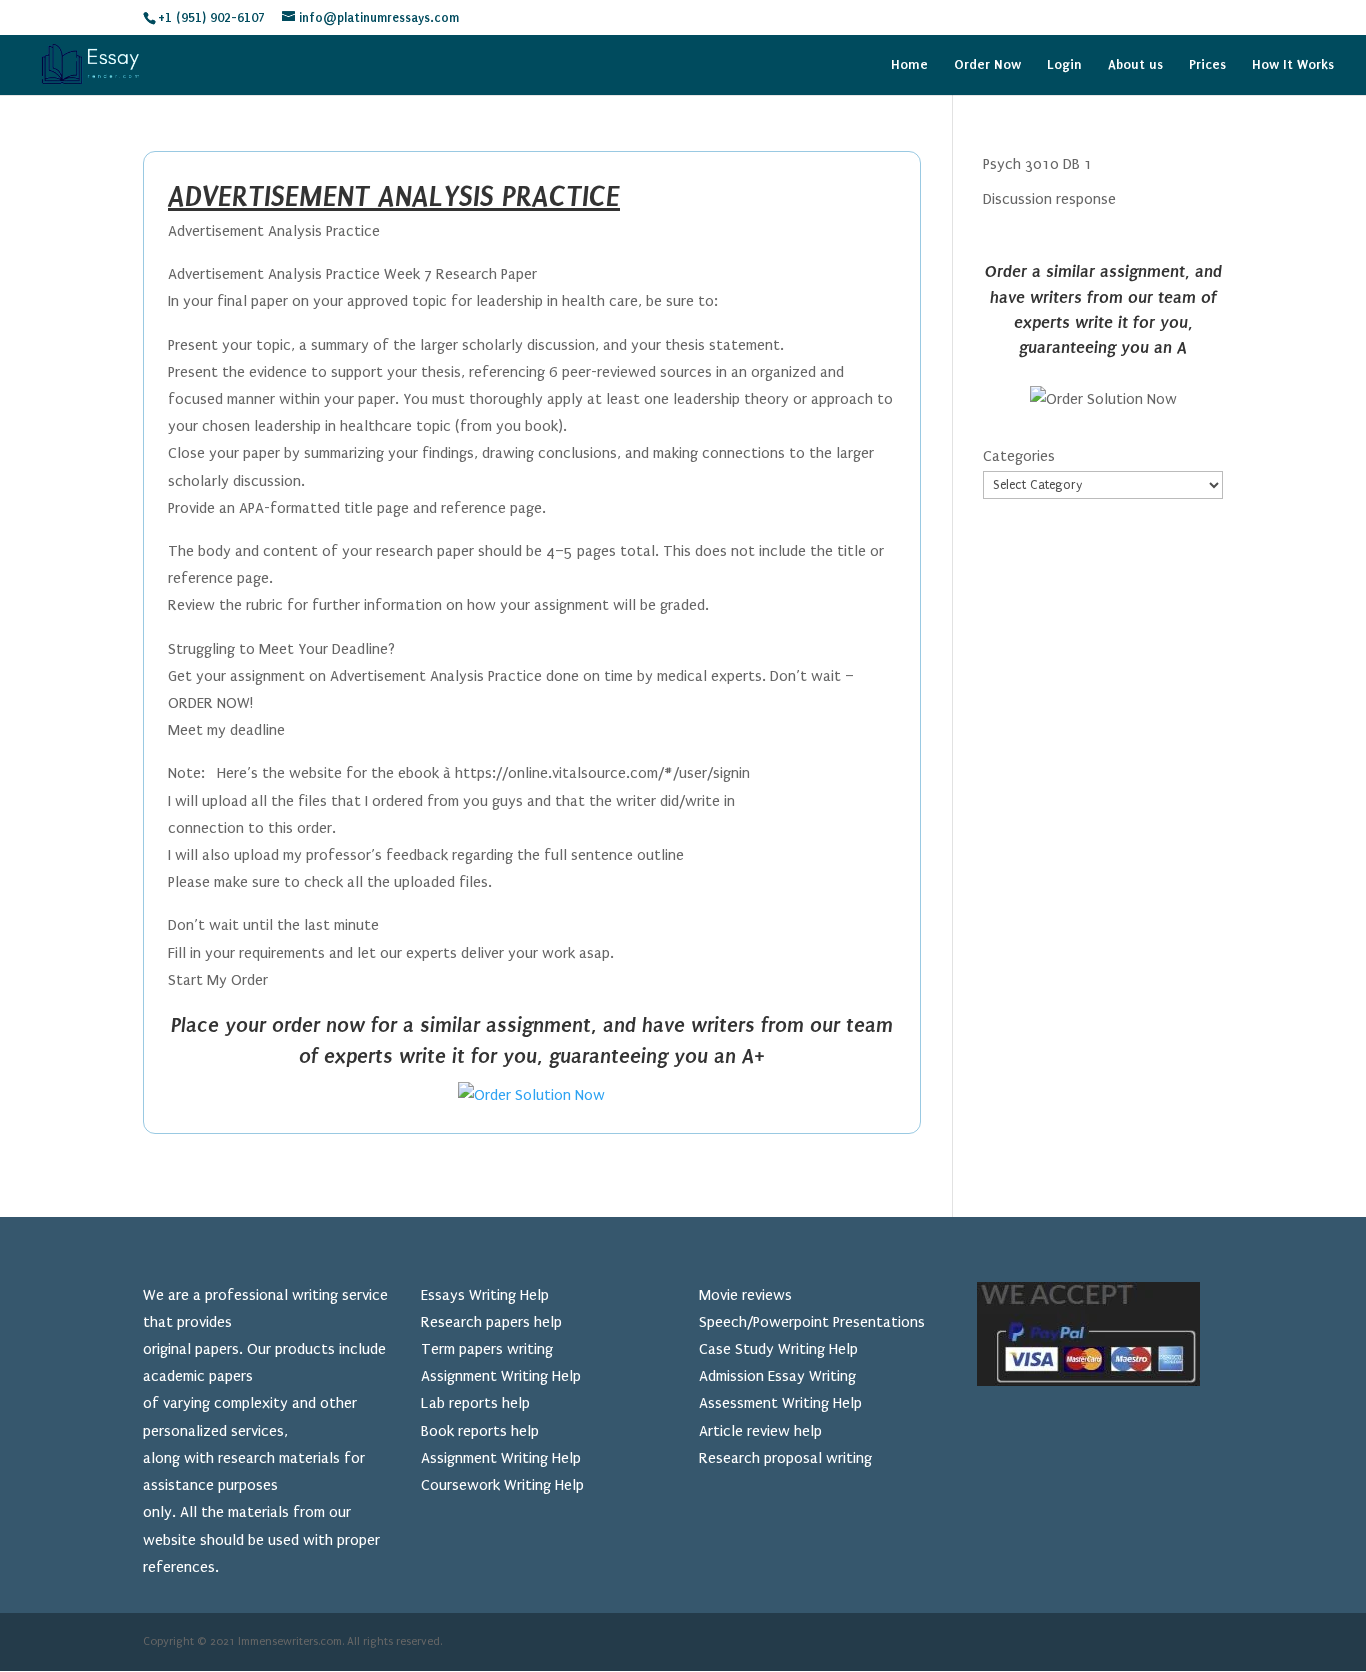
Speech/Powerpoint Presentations (812, 1322)
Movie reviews (745, 1295)
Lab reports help (475, 1403)
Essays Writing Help (485, 1295)
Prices (1207, 65)
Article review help (760, 1431)
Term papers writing (487, 1349)
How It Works (1293, 65)
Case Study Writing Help (778, 1349)
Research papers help (491, 1322)
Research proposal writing (785, 1458)
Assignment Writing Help (501, 1376)
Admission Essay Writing (777, 1376)
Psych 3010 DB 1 (1037, 164)
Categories (1019, 456)
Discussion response (1049, 199)
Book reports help (480, 1431)
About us (1135, 65)
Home (909, 65)
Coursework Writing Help (502, 1485)
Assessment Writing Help (780, 1403)
